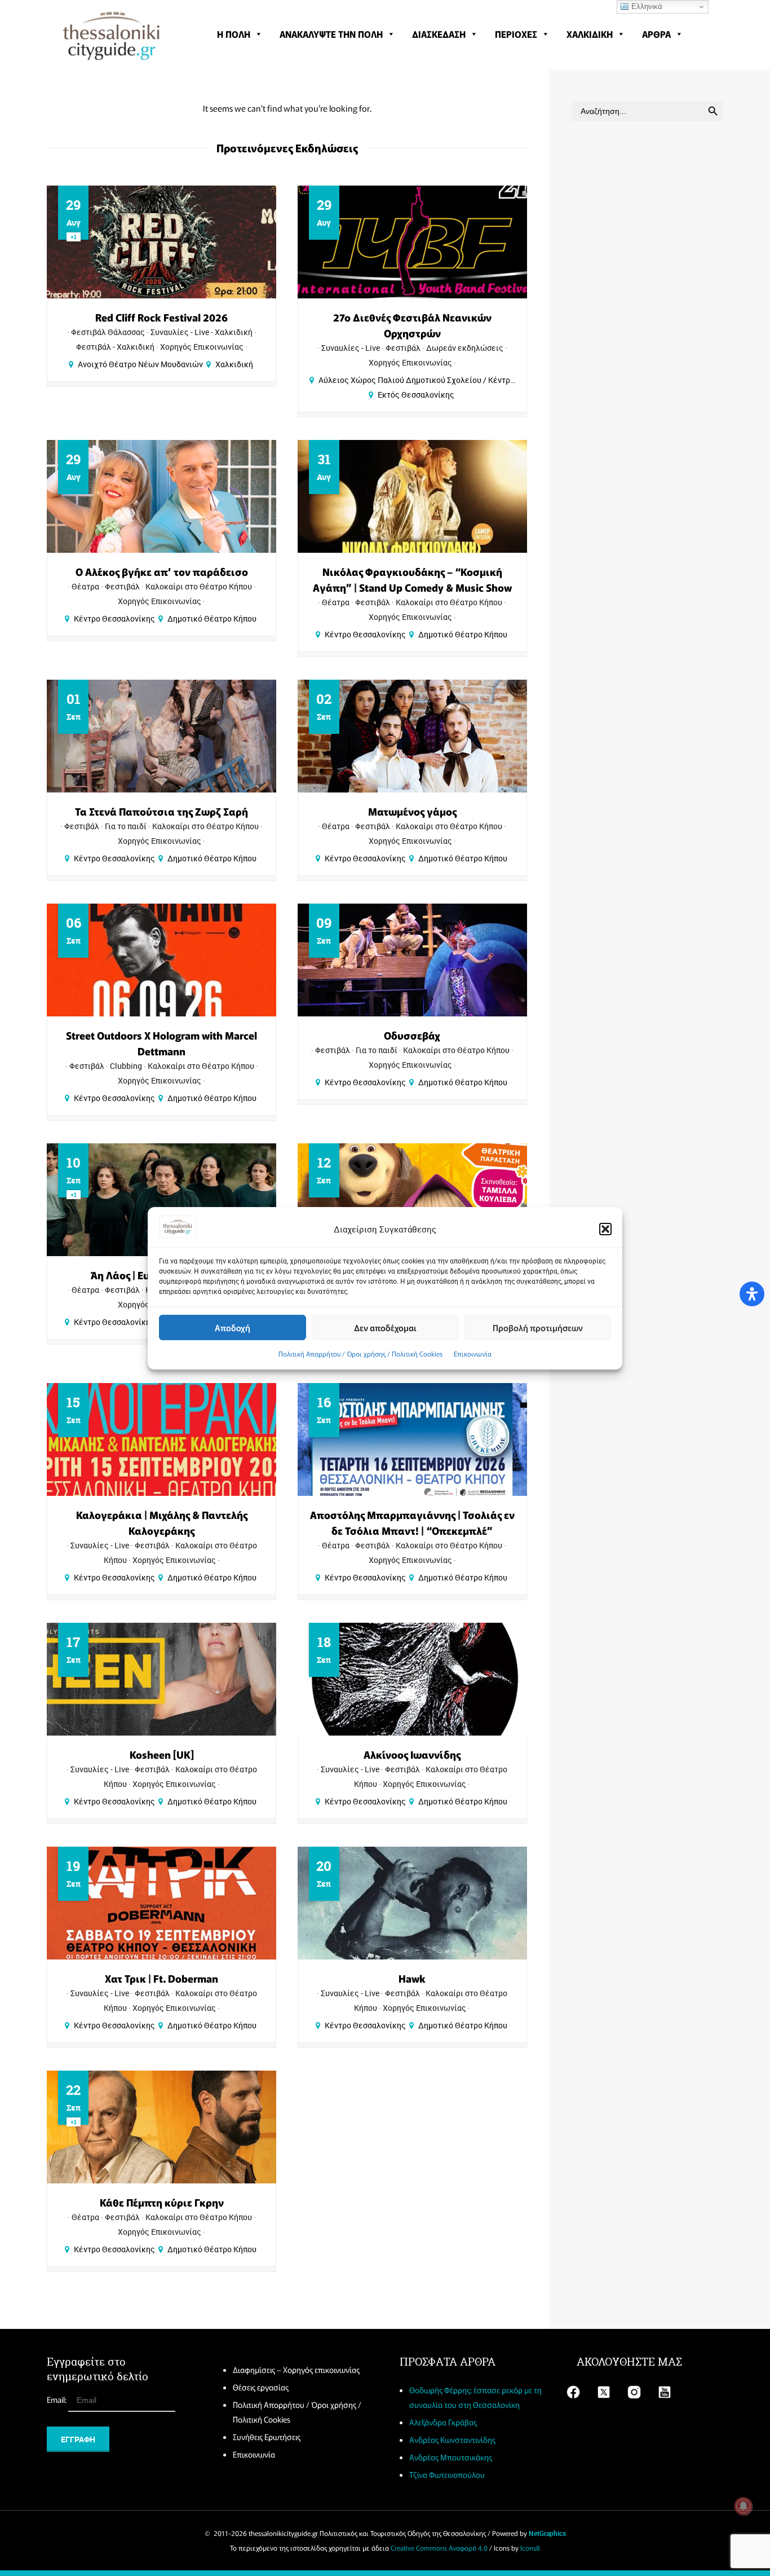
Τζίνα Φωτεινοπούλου (447, 2474)
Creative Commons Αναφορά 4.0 (439, 2548)
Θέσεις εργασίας (261, 2387)
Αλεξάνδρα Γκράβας (443, 2422)
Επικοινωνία (473, 1353)
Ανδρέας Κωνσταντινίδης (452, 2440)
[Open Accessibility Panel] (752, 1294)
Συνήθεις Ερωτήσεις (267, 2437)
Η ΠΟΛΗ (234, 34)
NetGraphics (547, 2533)
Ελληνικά (646, 6)
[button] (605, 1229)
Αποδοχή (233, 1327)
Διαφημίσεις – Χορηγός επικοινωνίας (296, 2370)
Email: (57, 2399)
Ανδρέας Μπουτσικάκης (451, 2457)
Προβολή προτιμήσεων (538, 1327)
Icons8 (530, 2548)
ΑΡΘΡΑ (656, 34)
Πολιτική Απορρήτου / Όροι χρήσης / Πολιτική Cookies (360, 1353)
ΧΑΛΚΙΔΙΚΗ (590, 34)
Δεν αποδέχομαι (385, 1327)
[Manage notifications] (744, 2506)
